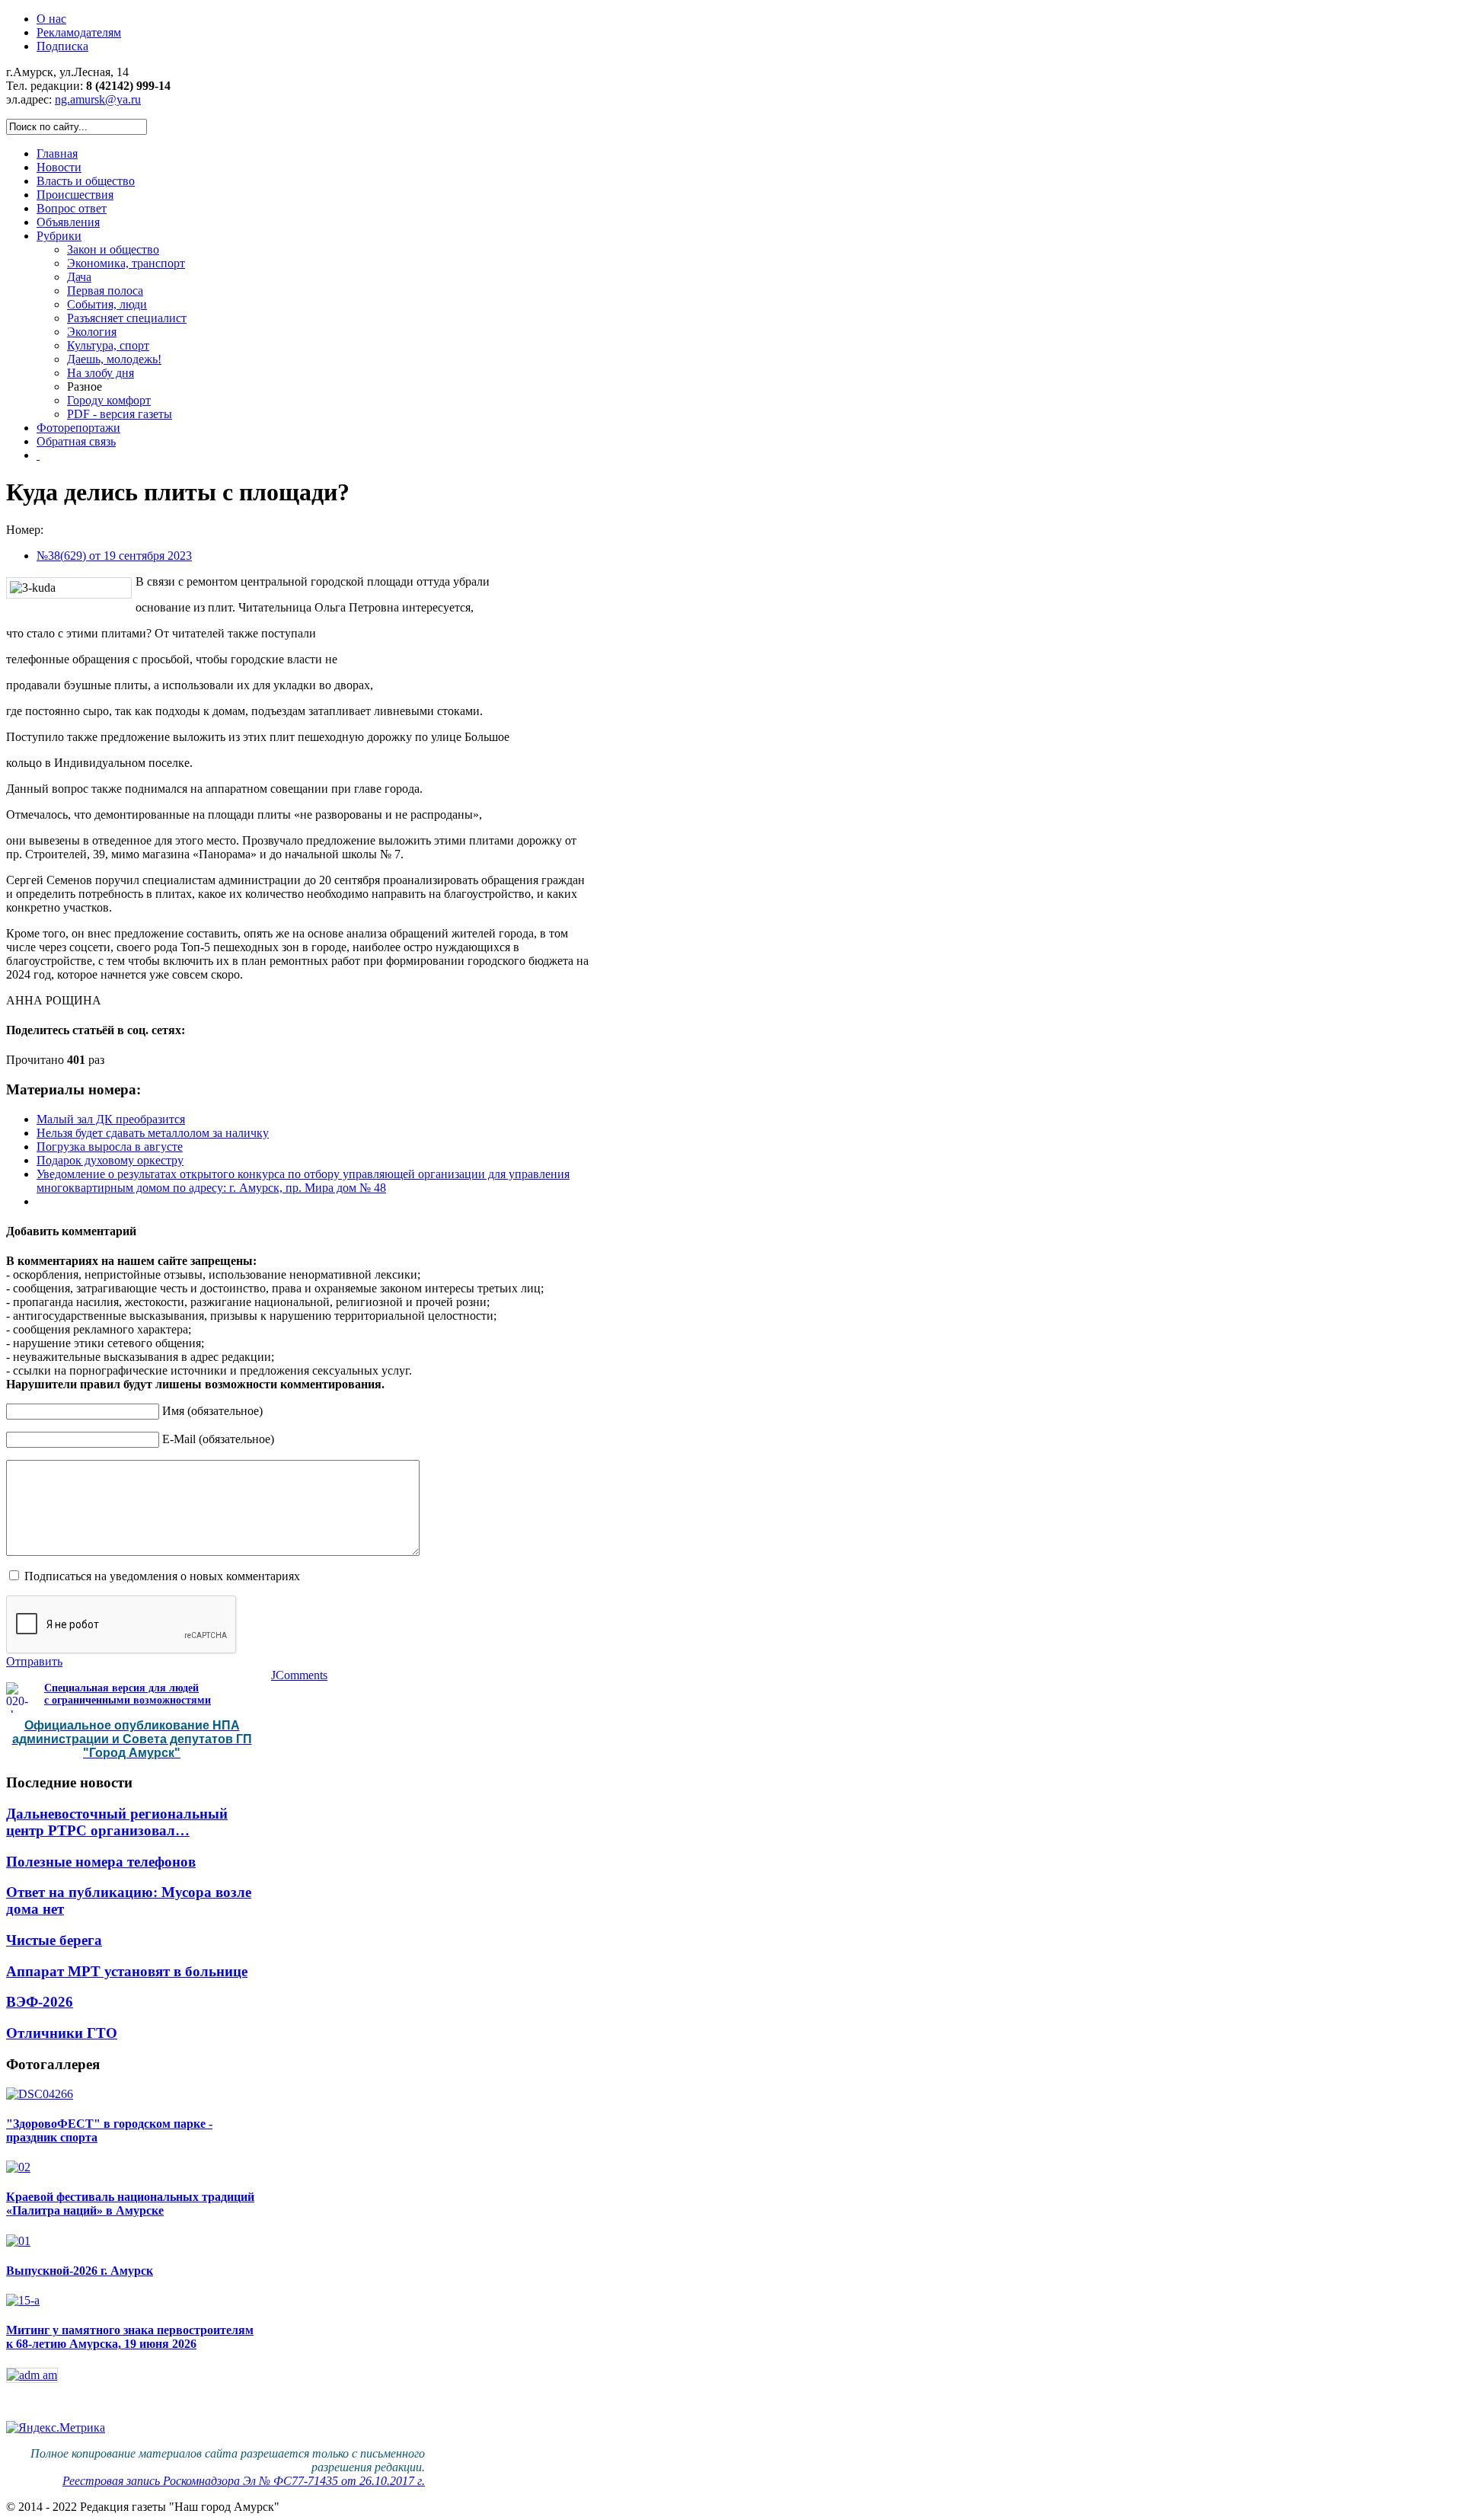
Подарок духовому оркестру (110, 1160)
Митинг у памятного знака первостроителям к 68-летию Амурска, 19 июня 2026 (130, 2337)
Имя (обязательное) (212, 1411)
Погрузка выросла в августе (110, 1147)
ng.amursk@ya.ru (98, 99)
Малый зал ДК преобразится (111, 1119)
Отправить (34, 1661)
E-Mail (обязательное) (218, 1439)
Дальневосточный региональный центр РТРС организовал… (117, 1822)
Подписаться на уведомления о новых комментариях (162, 1576)
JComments (299, 1675)
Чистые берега (54, 1940)
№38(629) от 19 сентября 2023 (114, 556)
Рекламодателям (79, 32)
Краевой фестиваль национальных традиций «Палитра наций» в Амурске (130, 2204)
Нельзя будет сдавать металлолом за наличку (153, 1133)
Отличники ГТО (62, 2033)
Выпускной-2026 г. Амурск (80, 2271)
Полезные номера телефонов (101, 1862)
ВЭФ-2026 (40, 2002)
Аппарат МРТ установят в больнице (127, 1971)
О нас (51, 19)
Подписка (62, 46)
